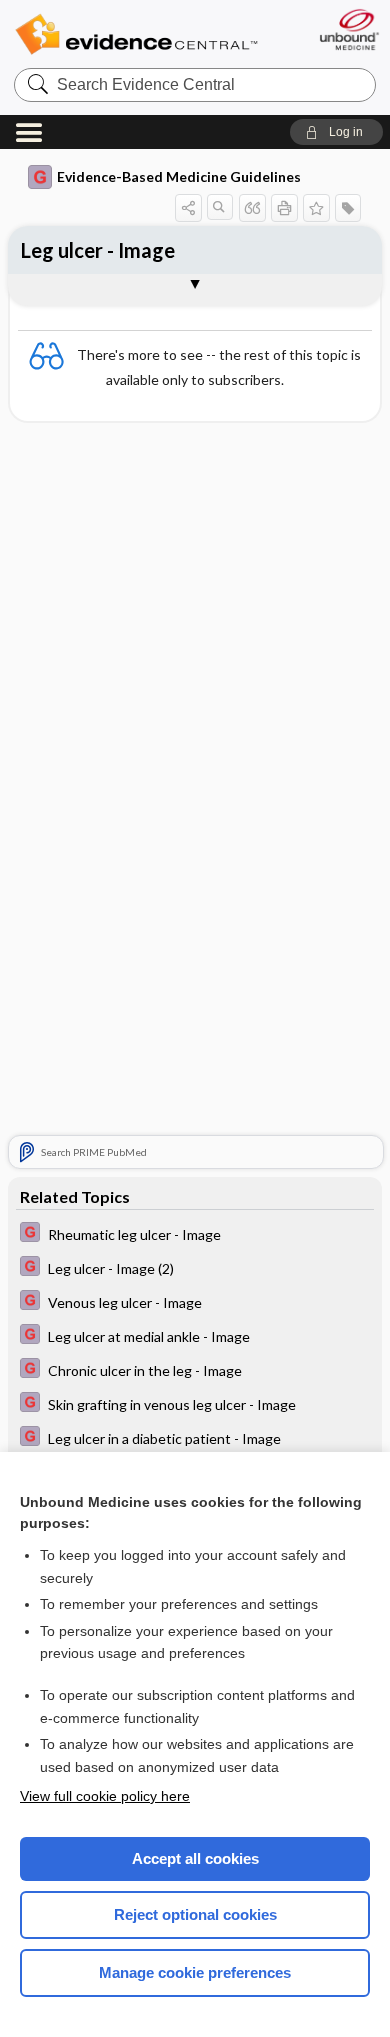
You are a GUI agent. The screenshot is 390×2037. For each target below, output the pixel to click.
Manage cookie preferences (195, 1972)
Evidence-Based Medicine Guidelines (179, 176)
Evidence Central (136, 34)
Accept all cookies (195, 1858)
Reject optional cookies (195, 1914)
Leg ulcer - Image (98, 250)
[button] (336, 132)
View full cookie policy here (105, 1796)
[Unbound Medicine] (348, 29)
